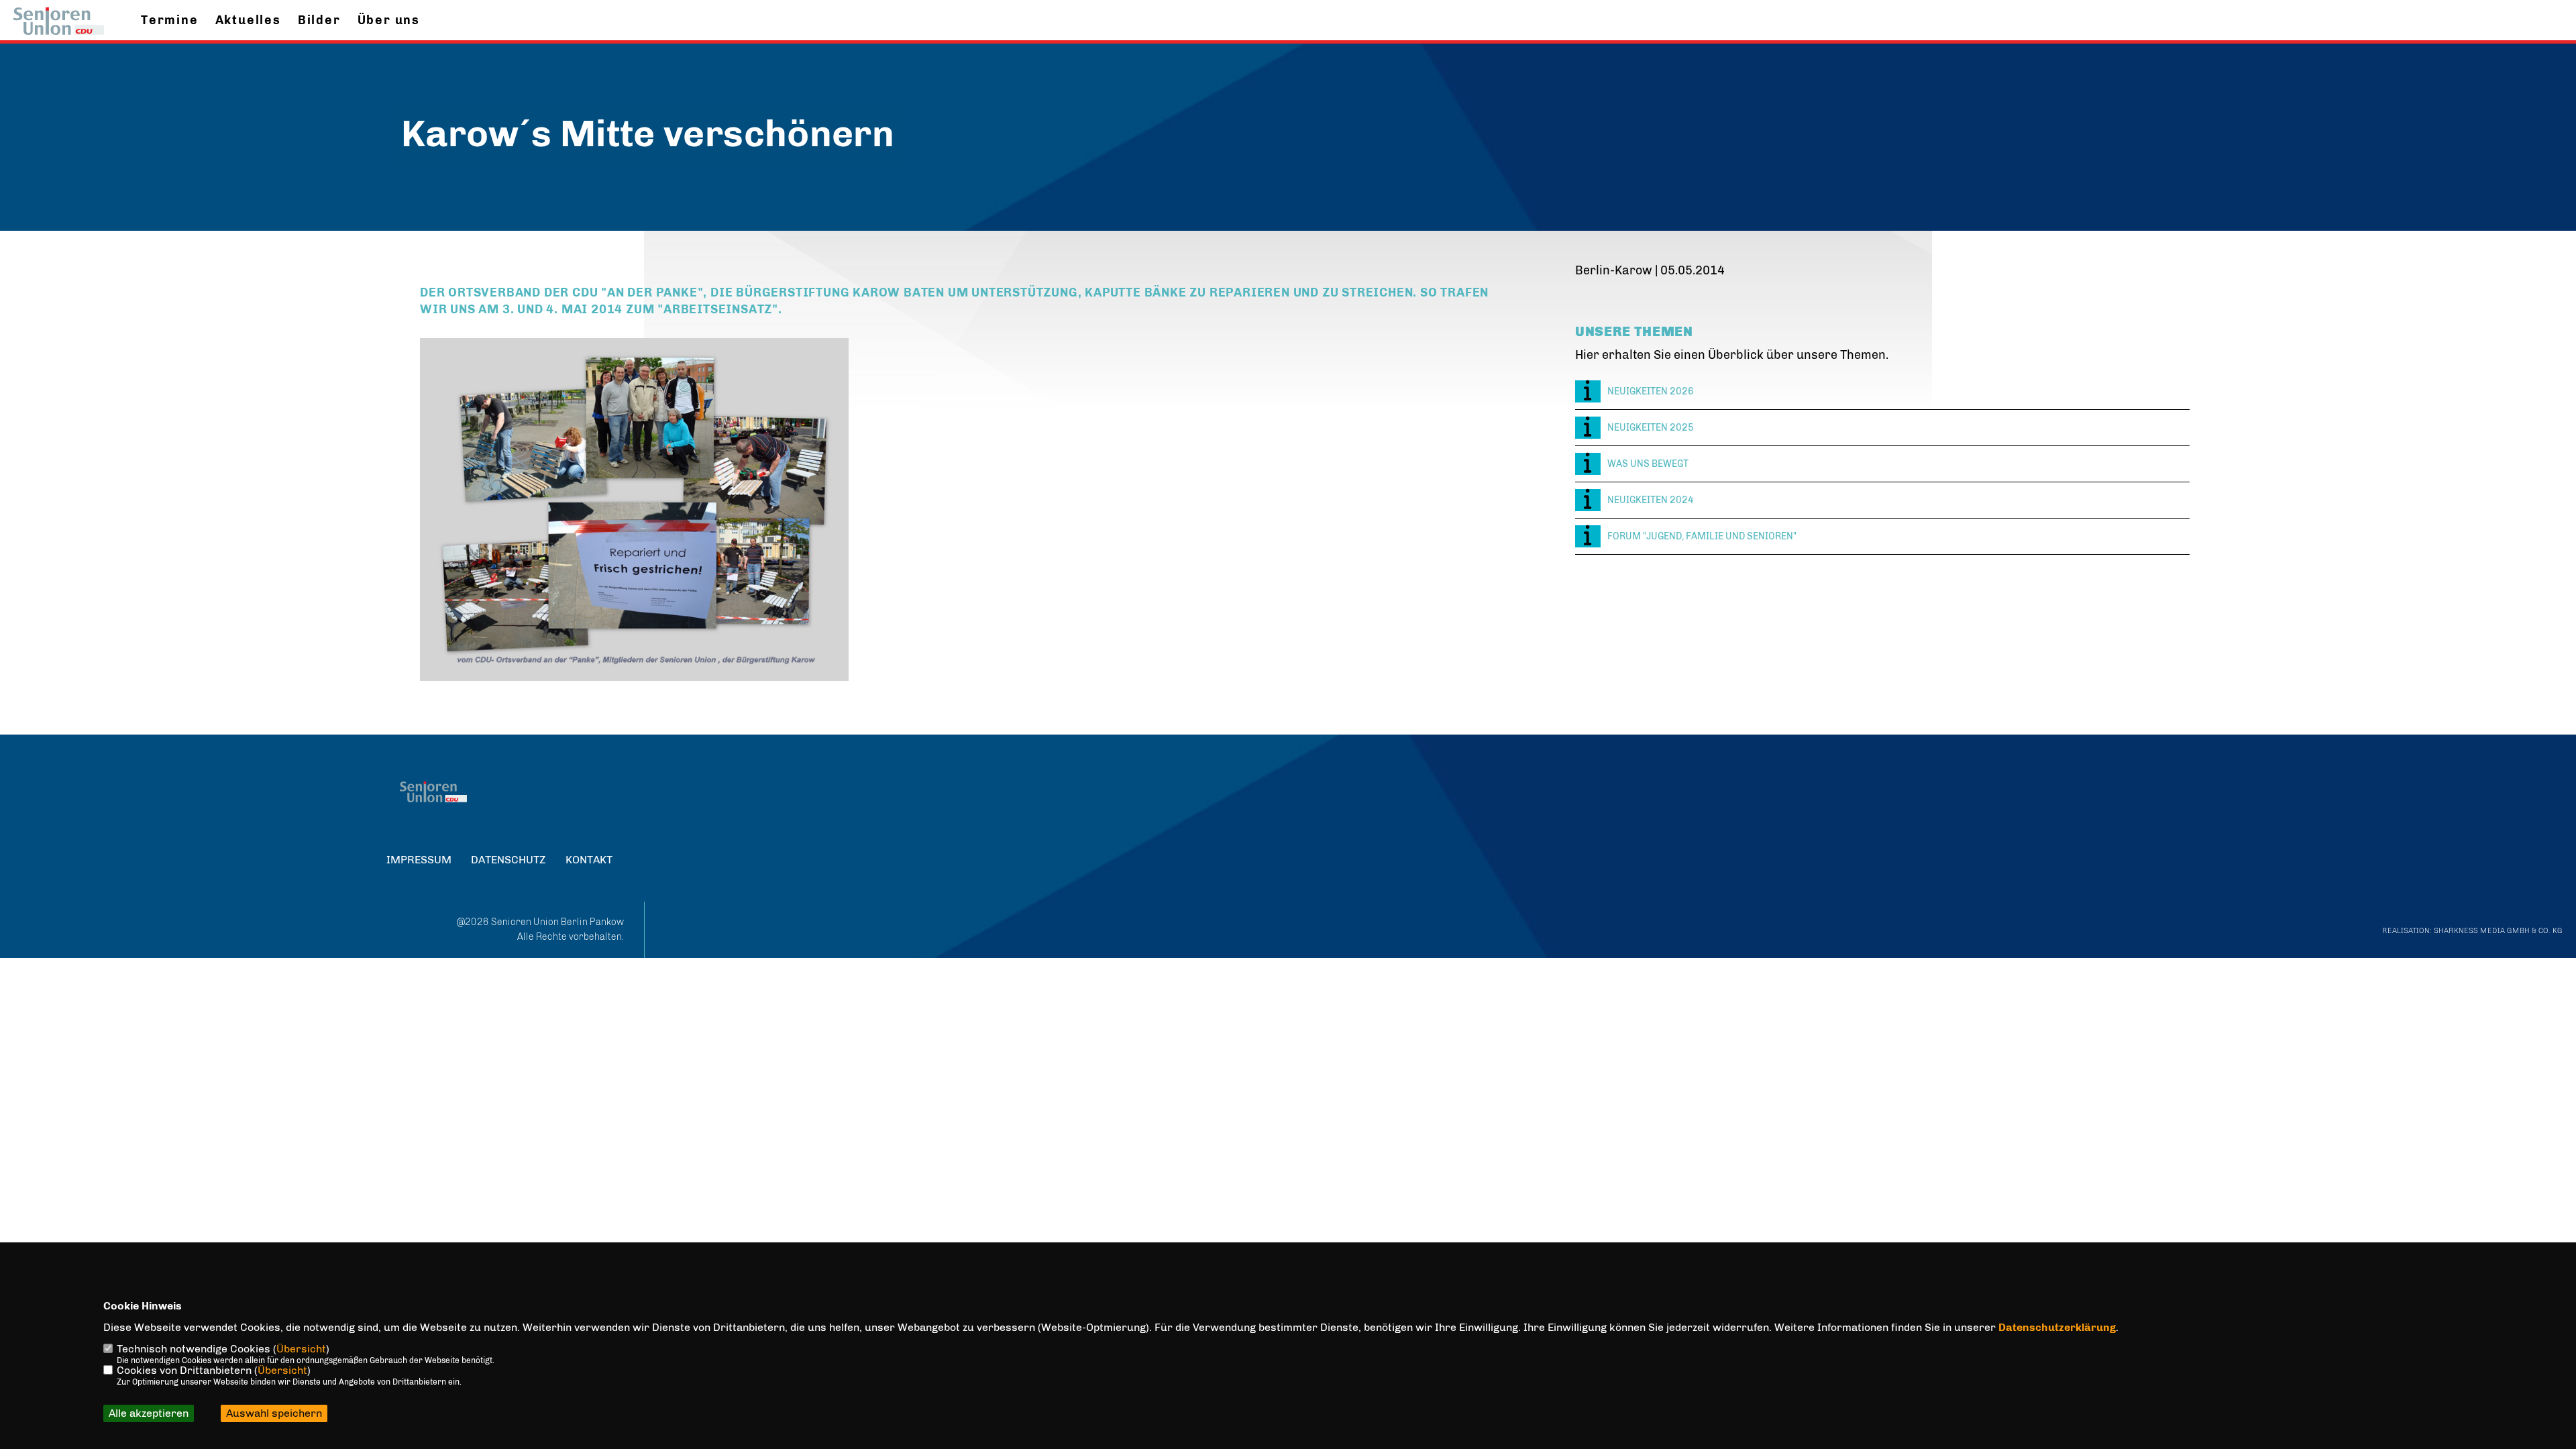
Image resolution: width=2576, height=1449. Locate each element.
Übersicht (301, 1349)
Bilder (319, 20)
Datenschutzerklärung (2057, 1327)
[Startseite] (433, 792)
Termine (170, 20)
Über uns (389, 20)
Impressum (419, 860)
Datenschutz (508, 860)
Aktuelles (248, 20)
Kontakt (589, 860)
